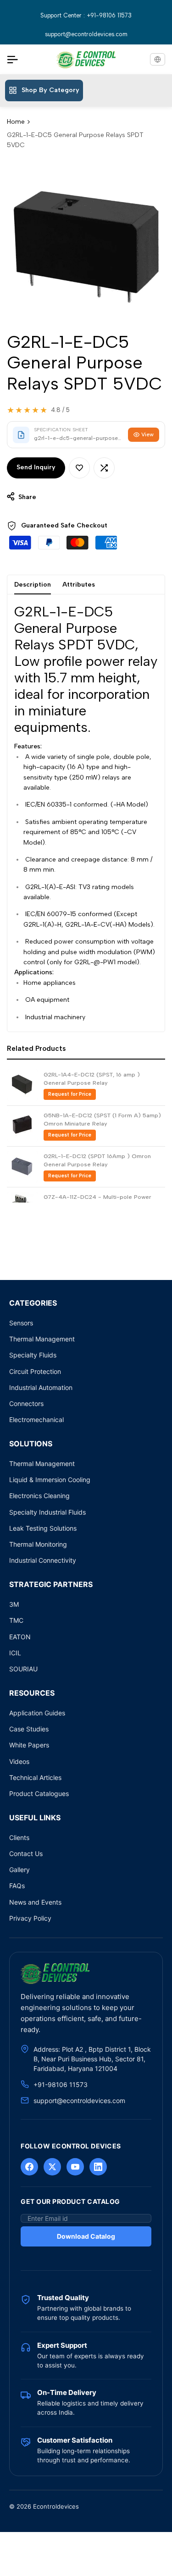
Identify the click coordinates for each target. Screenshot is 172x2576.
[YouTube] (75, 2167)
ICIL (15, 1653)
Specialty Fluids (33, 1355)
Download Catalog (86, 2236)
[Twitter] (52, 2167)
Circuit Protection (35, 1371)
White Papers (29, 1745)
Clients (19, 1837)
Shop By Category (50, 90)
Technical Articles (35, 1777)
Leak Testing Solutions (43, 1528)
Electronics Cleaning (39, 1496)
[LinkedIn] (98, 2167)
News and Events (35, 1902)
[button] (79, 468)
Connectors (26, 1403)
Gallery (19, 1870)
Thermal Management (42, 1339)
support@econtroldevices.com (86, 34)
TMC (16, 1620)
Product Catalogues (39, 1793)
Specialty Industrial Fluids (47, 1512)
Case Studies (29, 1729)
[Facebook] (29, 2167)
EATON (20, 1637)
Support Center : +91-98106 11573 (86, 15)
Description (33, 585)
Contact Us (26, 1854)
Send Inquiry (36, 467)
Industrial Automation (41, 1387)
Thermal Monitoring (38, 1544)
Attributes (79, 585)
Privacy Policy (30, 1918)
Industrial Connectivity (43, 1560)
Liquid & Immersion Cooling (50, 1480)
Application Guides (37, 1713)
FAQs (17, 1886)
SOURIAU (23, 1669)
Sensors (21, 1323)
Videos (19, 1761)
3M (14, 1604)
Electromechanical (36, 1420)
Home (16, 122)
